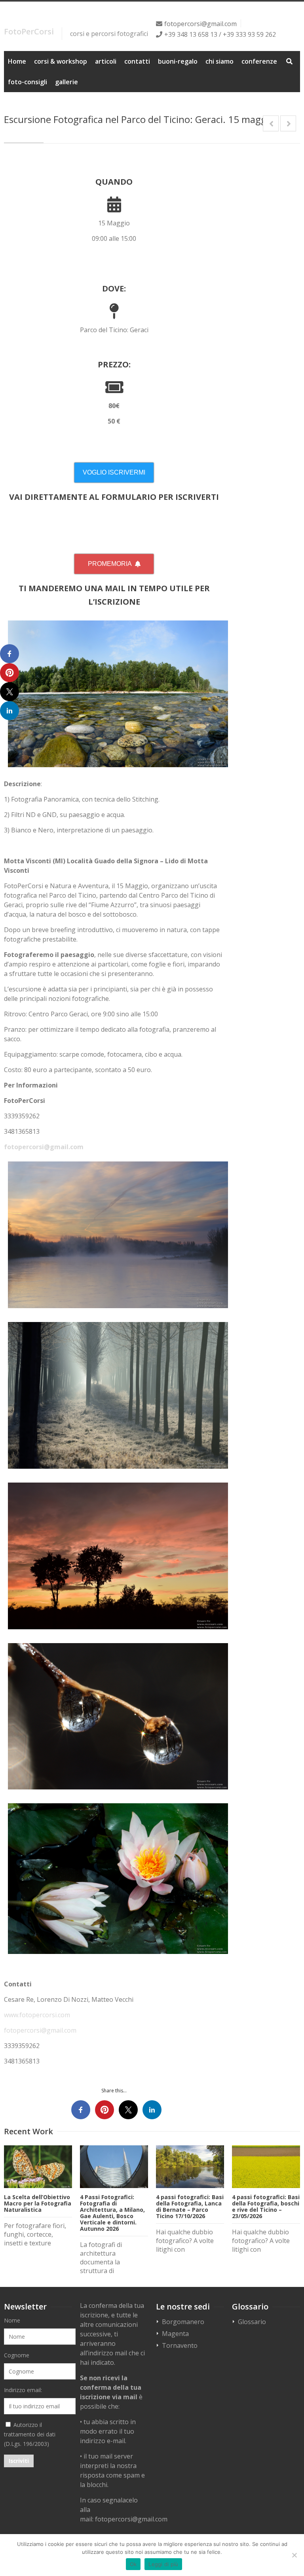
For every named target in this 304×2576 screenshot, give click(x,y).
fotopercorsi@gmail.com (200, 24)
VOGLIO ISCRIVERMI (114, 472)
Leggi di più (163, 2564)
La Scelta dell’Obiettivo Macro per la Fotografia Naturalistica (38, 2203)
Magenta (175, 2334)
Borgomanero (183, 2322)
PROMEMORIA (110, 564)
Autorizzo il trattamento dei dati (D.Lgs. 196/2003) (30, 2434)
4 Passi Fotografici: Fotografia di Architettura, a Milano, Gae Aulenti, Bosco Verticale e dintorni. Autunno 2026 (112, 2213)
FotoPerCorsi (29, 31)
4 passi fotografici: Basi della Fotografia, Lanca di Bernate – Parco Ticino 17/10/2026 (190, 2206)
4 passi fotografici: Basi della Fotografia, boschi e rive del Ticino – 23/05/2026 (266, 2206)
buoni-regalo (178, 61)
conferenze (259, 61)
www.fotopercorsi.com (37, 2015)
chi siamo (219, 61)
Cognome (17, 2355)
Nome (12, 2320)
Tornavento (180, 2345)
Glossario (252, 2322)
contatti (137, 61)
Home (17, 61)
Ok (133, 2564)
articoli (106, 61)
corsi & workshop (61, 61)
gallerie (66, 82)
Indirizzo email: (23, 2390)
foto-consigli (28, 82)
